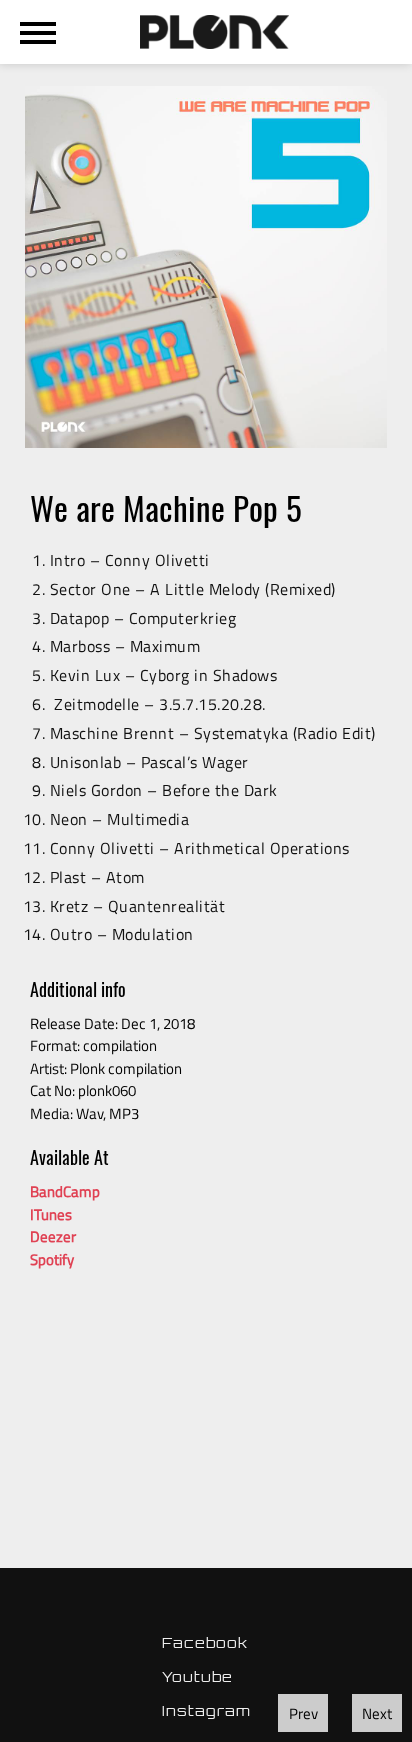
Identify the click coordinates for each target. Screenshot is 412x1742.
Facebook (205, 1642)
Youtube (197, 1676)
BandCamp (65, 1191)
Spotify (52, 1259)
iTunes (51, 1214)
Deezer (53, 1236)
